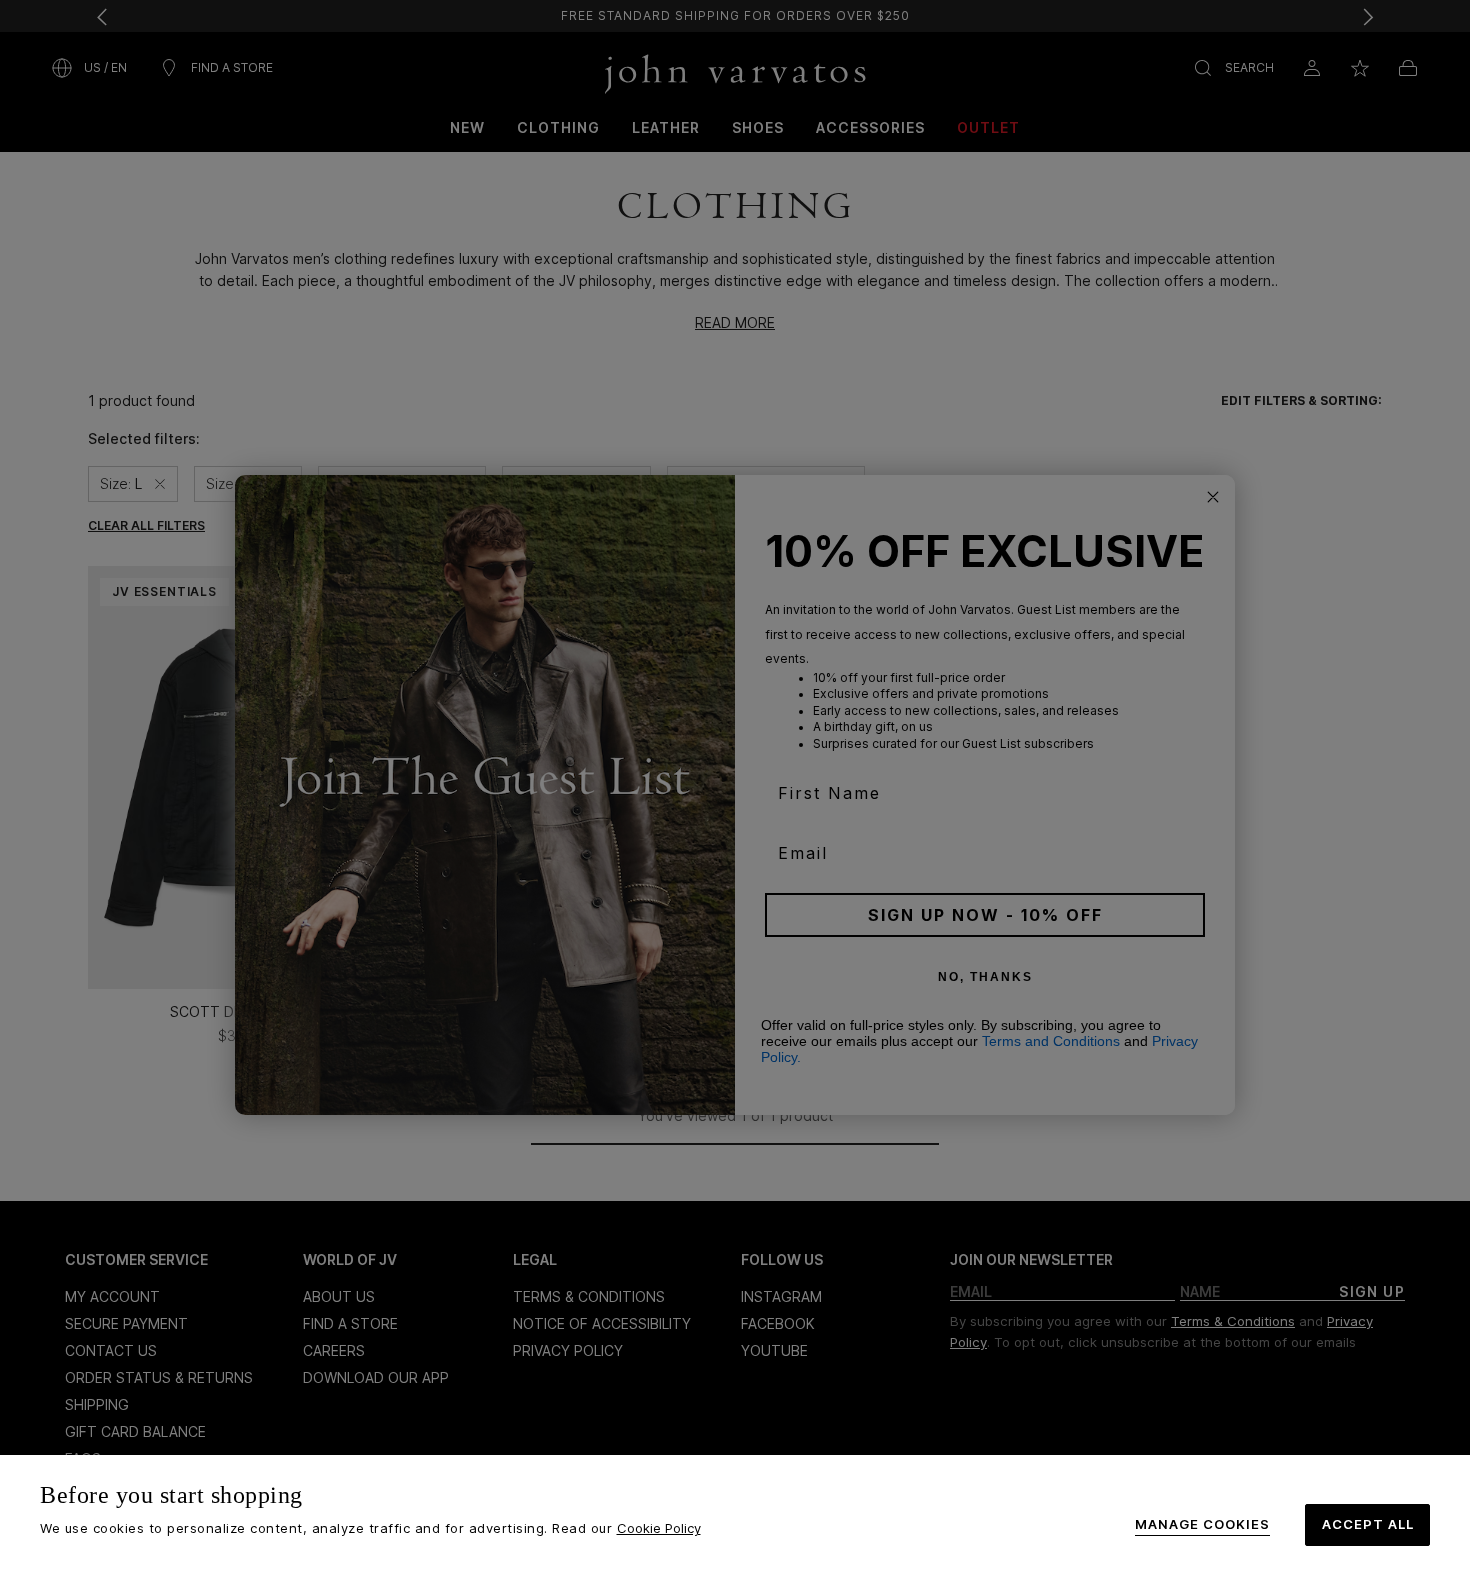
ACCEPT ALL (1368, 1524)
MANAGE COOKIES (1202, 1524)
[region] (735, 1522)
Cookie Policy (659, 1528)
